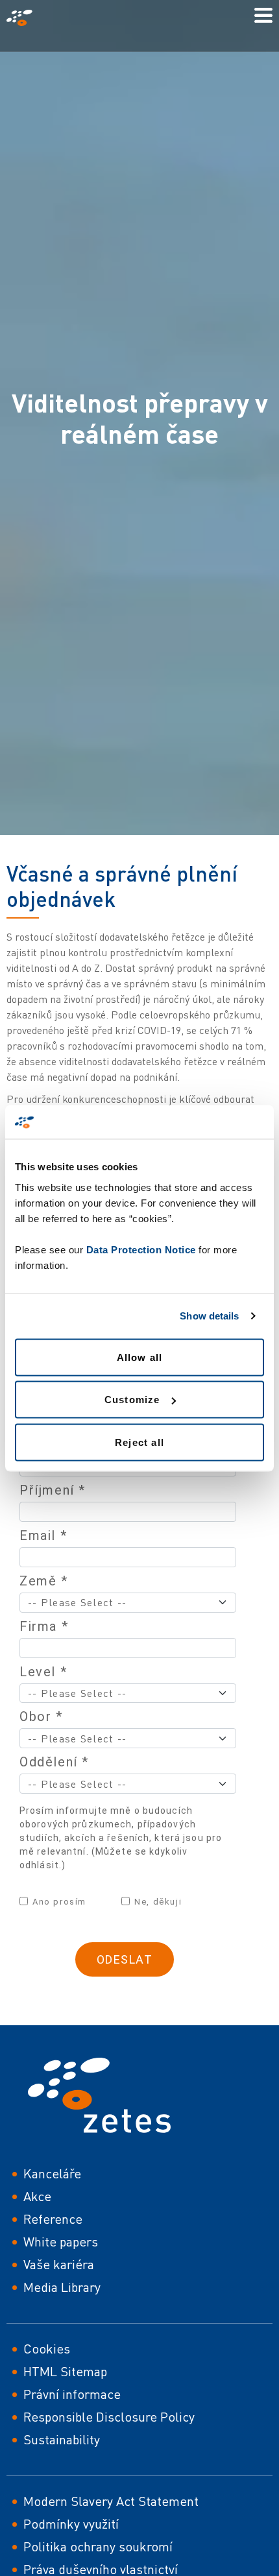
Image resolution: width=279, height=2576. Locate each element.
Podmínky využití (71, 2524)
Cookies (47, 2349)
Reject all (139, 1442)
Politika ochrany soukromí (98, 2546)
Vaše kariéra (59, 2264)
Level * (43, 1672)
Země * (44, 1581)
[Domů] (25, 18)
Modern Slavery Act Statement (111, 2501)
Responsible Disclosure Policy (109, 2417)
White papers (61, 2242)
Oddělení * (54, 1762)
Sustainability (62, 2439)
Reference (53, 2219)
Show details (209, 1316)
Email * (43, 1535)
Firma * (44, 1626)
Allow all (140, 1357)
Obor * (41, 1716)
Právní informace (72, 2394)
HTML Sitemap (65, 2371)
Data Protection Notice (141, 1249)
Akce (37, 2196)
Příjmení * (53, 1490)
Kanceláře (52, 2173)
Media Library (62, 2287)
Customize (132, 1400)
